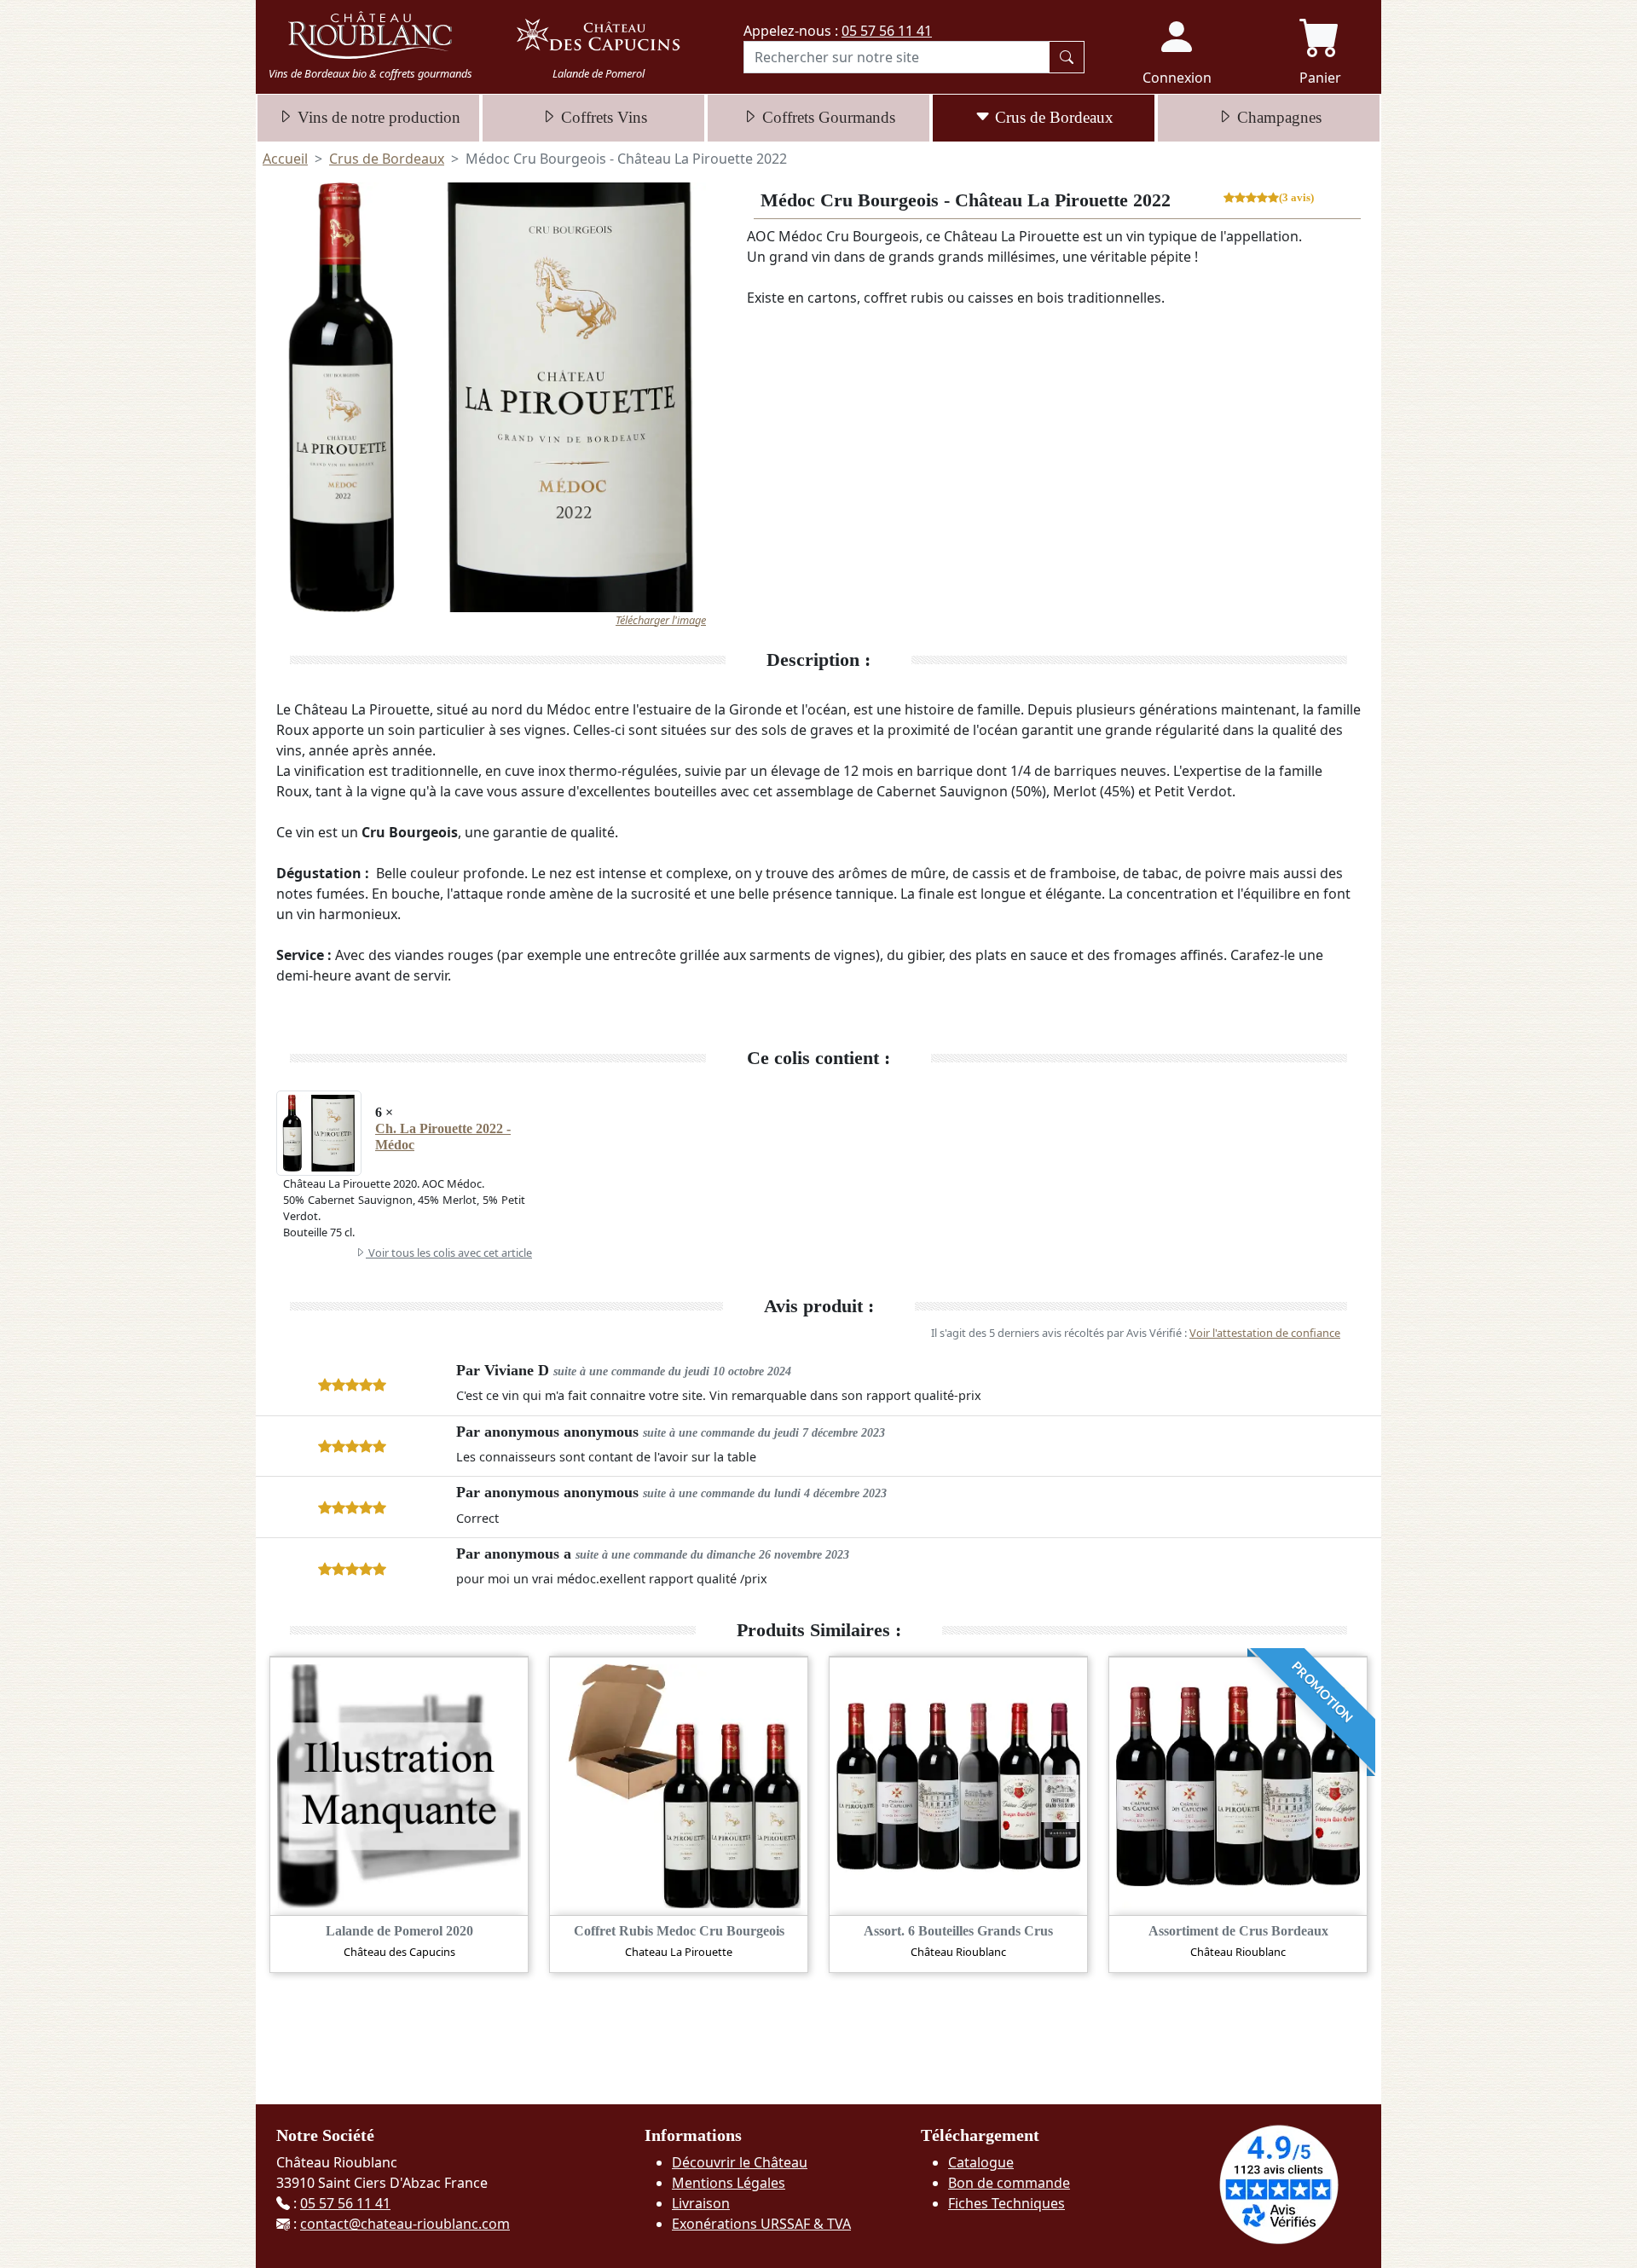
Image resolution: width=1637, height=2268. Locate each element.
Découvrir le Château (740, 2162)
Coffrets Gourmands (827, 117)
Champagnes (1277, 117)
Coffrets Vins (602, 117)
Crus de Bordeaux (1052, 117)
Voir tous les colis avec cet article (449, 1253)
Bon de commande (1009, 2183)
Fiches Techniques (1006, 2203)
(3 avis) (1296, 199)
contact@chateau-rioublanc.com (405, 2224)
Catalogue (981, 2162)
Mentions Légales (729, 2183)
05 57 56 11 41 (887, 31)
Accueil (285, 159)
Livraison (701, 2203)
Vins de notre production (377, 117)
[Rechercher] (1067, 57)
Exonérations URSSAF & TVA (761, 2224)
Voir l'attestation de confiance (1265, 1333)
